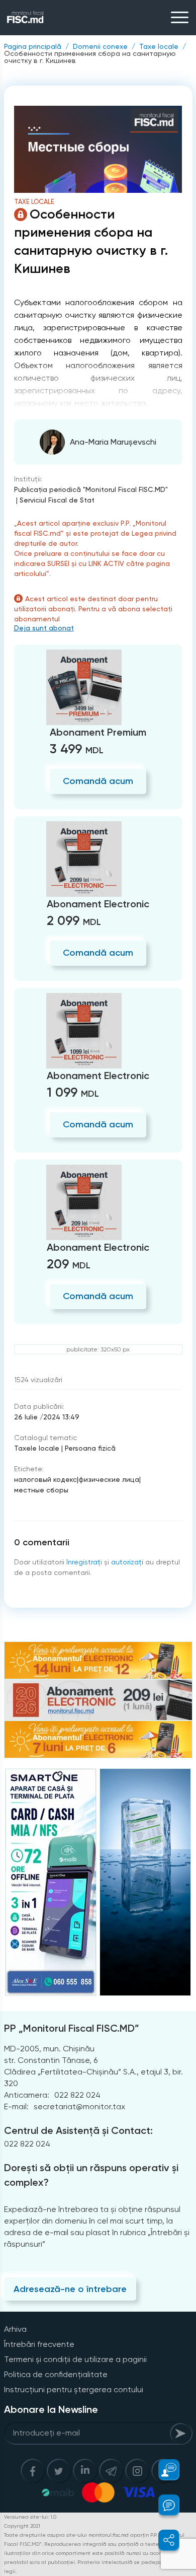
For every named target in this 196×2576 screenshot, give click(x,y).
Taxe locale (159, 46)
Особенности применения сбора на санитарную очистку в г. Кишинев (90, 57)
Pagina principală (33, 46)
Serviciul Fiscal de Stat (57, 500)
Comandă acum (98, 781)
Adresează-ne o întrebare (70, 2289)
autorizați (127, 1562)
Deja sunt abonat (44, 628)
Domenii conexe (100, 46)
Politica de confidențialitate (56, 2374)
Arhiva (15, 2329)
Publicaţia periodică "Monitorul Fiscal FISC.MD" (91, 489)
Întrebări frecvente (39, 2344)
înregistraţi (84, 1562)
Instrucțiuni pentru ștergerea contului (74, 2389)
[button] (163, 2470)
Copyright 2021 (22, 2526)
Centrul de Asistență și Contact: (78, 2130)
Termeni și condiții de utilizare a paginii (75, 2359)
